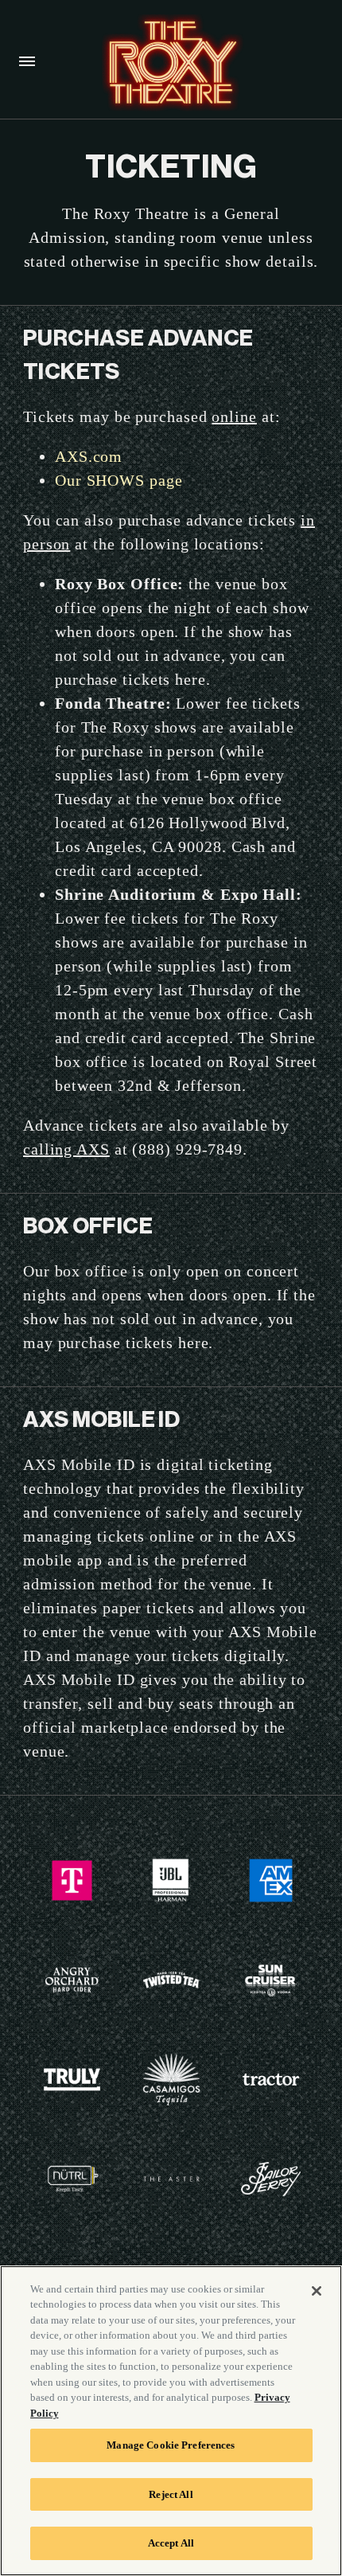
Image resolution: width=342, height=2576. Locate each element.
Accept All (171, 2543)
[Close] (317, 2291)
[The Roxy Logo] (170, 63)
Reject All (171, 2494)
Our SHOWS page (119, 480)
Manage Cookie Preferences (171, 2445)
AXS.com (89, 456)
